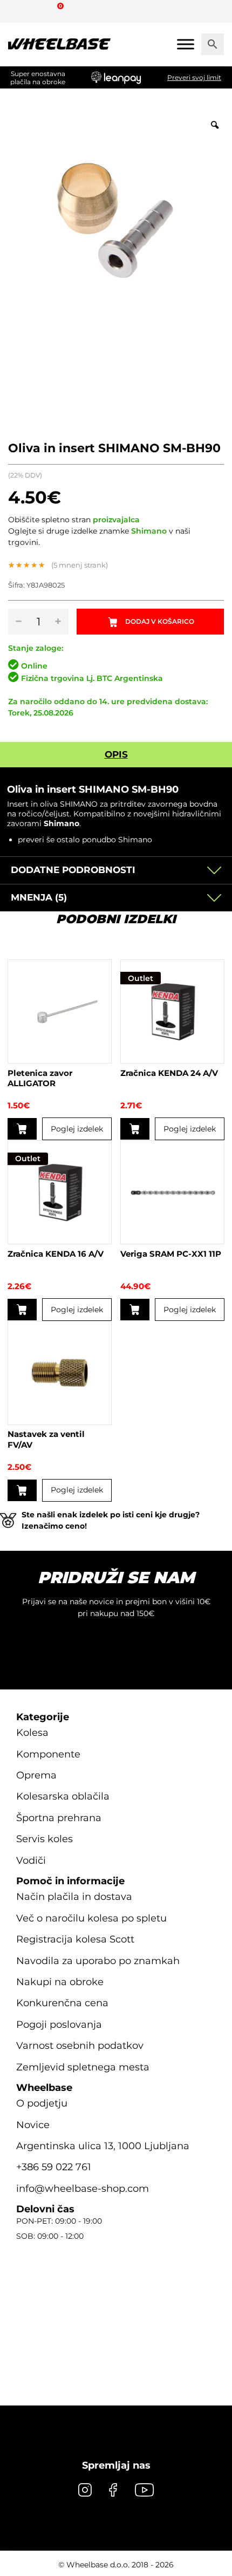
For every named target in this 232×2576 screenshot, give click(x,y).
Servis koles (45, 1839)
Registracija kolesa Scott (75, 1939)
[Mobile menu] (186, 44)
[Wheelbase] (59, 44)
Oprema (36, 1775)
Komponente (48, 1754)
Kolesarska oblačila (63, 1796)
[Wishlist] (20, 11)
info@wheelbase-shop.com (83, 2189)
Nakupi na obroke (60, 1982)
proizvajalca (116, 520)
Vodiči (31, 1861)
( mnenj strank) (80, 565)
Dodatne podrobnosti (73, 870)
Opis (116, 754)
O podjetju (42, 2103)
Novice (33, 2125)
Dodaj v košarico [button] (22, 1129)
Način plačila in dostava (74, 1897)
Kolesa (32, 1733)
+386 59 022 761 (54, 2167)
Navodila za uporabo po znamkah (98, 1961)
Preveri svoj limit (194, 77)
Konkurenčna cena (62, 2003)
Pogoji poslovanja (59, 2025)
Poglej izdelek (77, 1129)
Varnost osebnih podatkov (80, 2046)
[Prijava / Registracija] (40, 11)
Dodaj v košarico (160, 621)
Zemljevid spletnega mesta (83, 2067)
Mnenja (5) (39, 897)
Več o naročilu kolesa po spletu (91, 1918)
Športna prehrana (59, 1818)
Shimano (149, 531)
